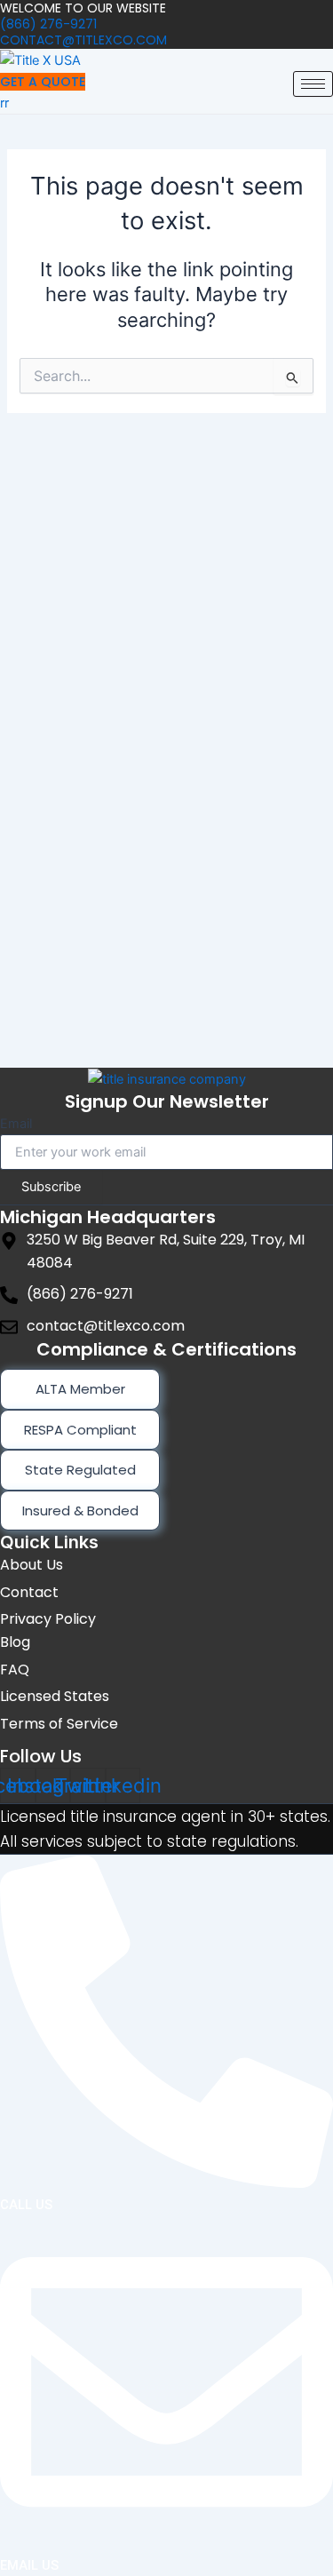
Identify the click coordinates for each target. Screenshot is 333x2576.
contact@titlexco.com (83, 40)
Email (16, 1124)
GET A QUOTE (43, 82)
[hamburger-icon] (313, 84)
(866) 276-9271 (48, 24)
